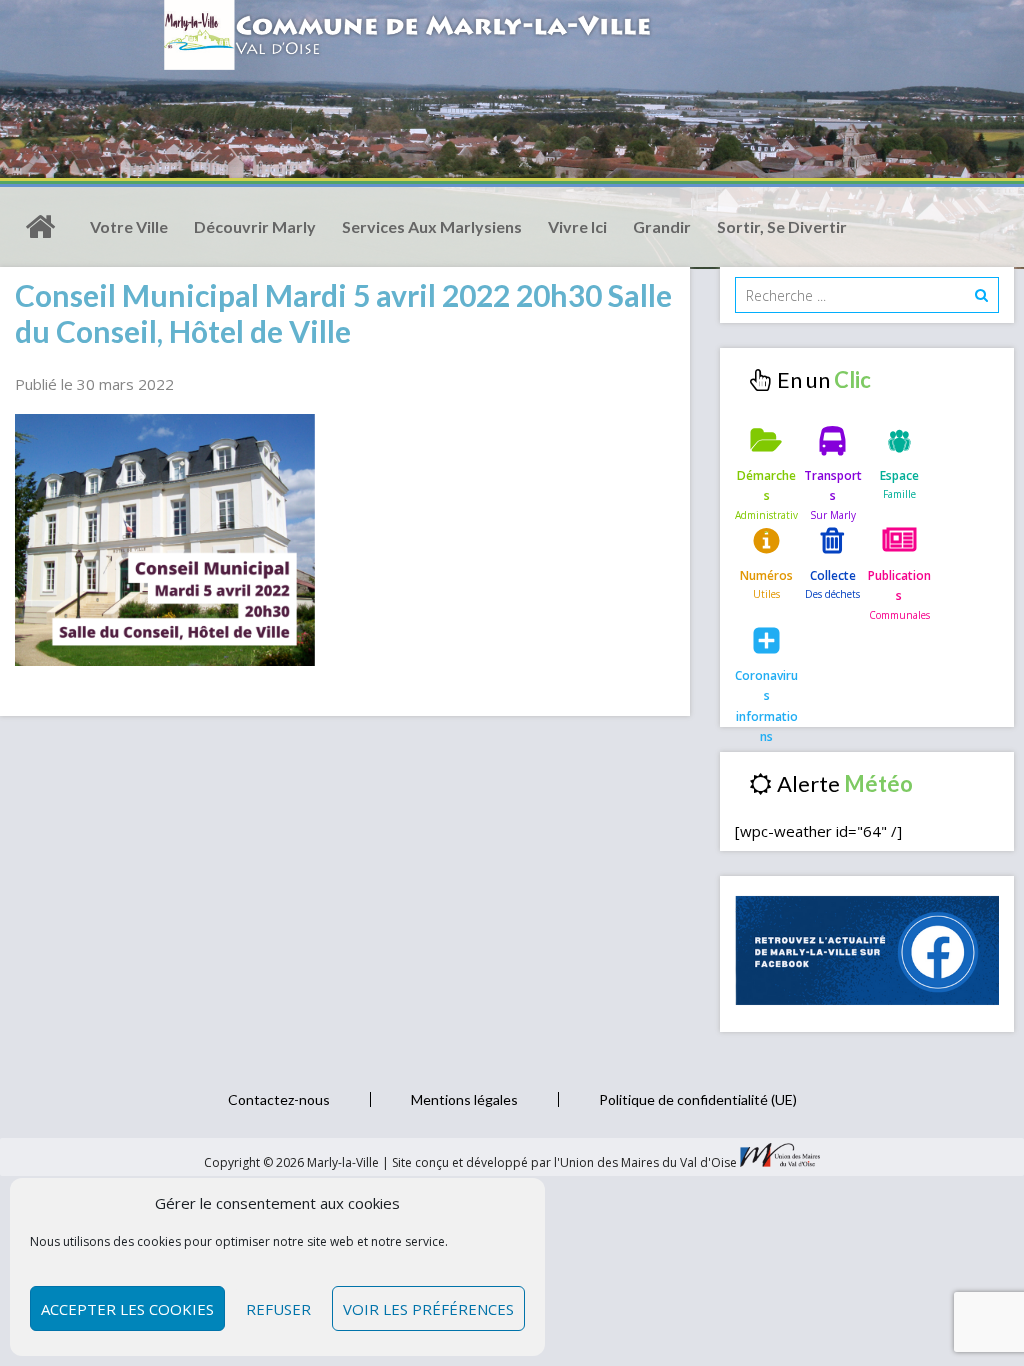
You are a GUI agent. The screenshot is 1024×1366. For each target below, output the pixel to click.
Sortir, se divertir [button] (782, 226)
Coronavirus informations (766, 692)
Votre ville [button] (129, 226)
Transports (833, 485)
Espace (899, 475)
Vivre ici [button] (577, 226)
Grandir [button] (662, 226)
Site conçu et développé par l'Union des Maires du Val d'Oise (564, 1162)
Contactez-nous (279, 1099)
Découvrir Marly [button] (255, 226)
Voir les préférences (428, 1309)
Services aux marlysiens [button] (432, 226)
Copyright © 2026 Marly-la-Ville (293, 1162)
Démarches (766, 485)
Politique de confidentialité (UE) (698, 1099)
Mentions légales (464, 1099)
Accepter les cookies (127, 1309)
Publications (899, 585)
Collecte (833, 575)
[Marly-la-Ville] (40, 227)
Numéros (766, 575)
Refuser (278, 1309)
